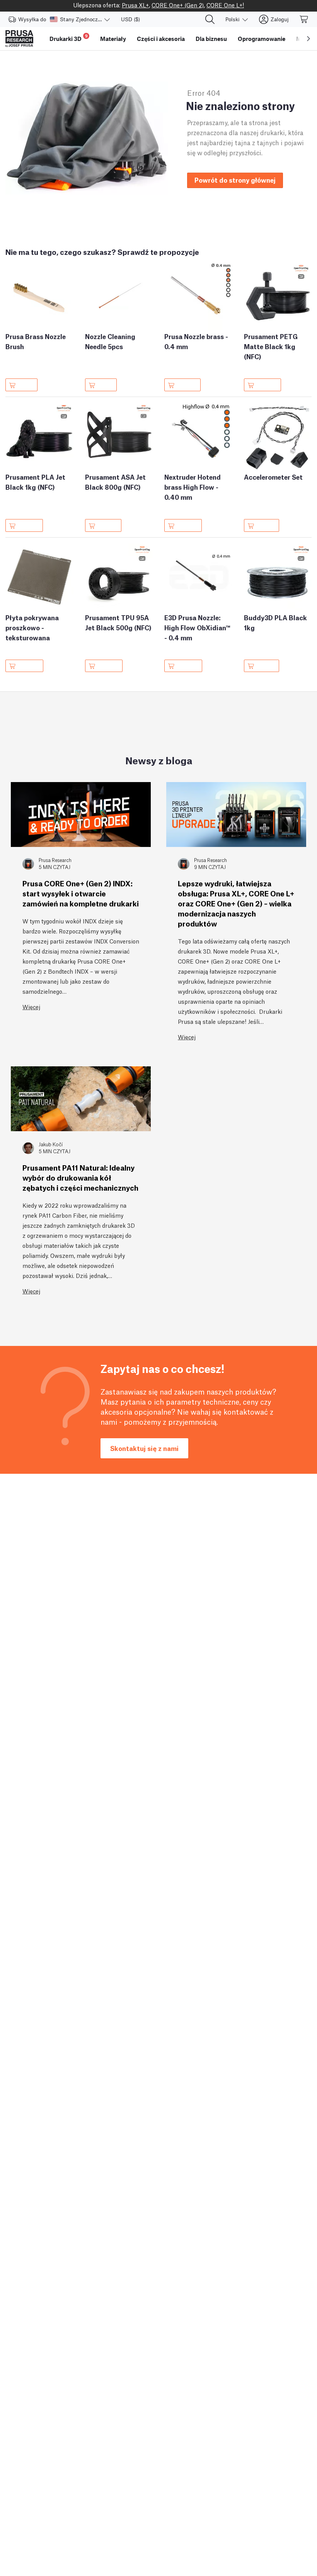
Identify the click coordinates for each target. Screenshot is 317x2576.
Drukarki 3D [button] (69, 38)
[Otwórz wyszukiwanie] (210, 19)
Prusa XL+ (135, 5)
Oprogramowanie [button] (262, 39)
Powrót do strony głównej (235, 180)
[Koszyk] (304, 19)
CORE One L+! (225, 5)
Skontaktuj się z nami (144, 1448)
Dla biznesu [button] (211, 39)
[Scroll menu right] (308, 39)
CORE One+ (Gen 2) (178, 5)
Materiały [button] (113, 39)
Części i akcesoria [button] (161, 39)
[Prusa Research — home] (19, 39)
